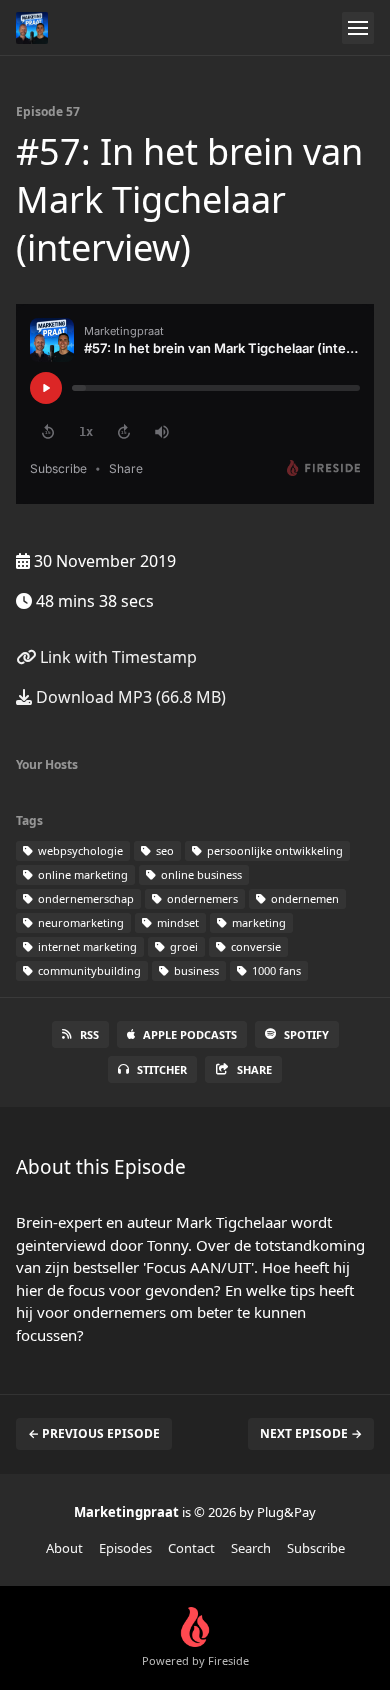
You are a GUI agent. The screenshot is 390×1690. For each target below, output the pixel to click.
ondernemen (303, 898)
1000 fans (275, 970)
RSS (89, 1034)
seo (163, 850)
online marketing (81, 874)
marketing (257, 922)
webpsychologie (79, 850)
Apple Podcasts (190, 1034)
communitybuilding (88, 970)
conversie (254, 946)
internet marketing (86, 946)
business (195, 970)
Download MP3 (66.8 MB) (129, 697)
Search (251, 1548)
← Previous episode (94, 1433)
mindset (176, 922)
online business (200, 874)
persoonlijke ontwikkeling (273, 850)
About (64, 1548)
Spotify (306, 1034)
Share (254, 1069)
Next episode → (311, 1433)
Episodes (125, 1548)
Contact (191, 1548)
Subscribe (316, 1548)
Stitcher (162, 1069)
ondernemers (201, 898)
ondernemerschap (84, 898)
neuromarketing (79, 922)
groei (182, 946)
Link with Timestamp (116, 657)
